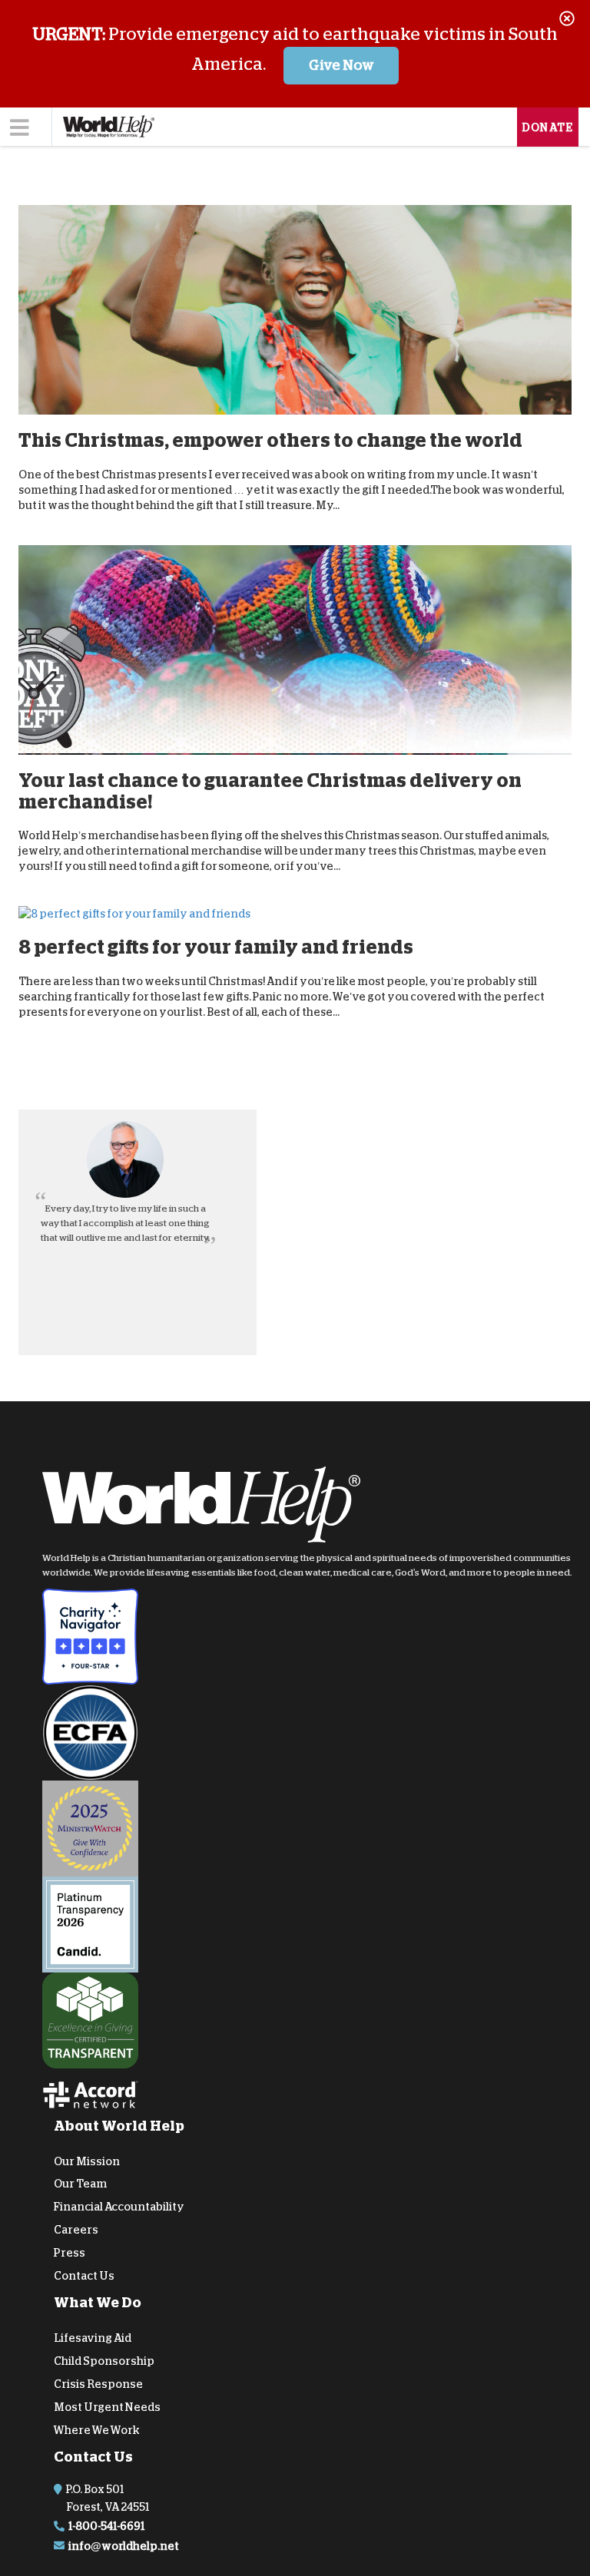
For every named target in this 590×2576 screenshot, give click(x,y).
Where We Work (97, 2429)
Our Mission (87, 2161)
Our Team (80, 2184)
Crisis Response (98, 2384)
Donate (548, 127)
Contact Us (84, 2275)
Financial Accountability (119, 2207)
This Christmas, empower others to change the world (270, 440)
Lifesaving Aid (93, 2338)
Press (70, 2252)
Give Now (341, 65)
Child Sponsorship (104, 2361)
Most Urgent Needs (107, 2406)
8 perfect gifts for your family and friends (216, 947)
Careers (76, 2230)
